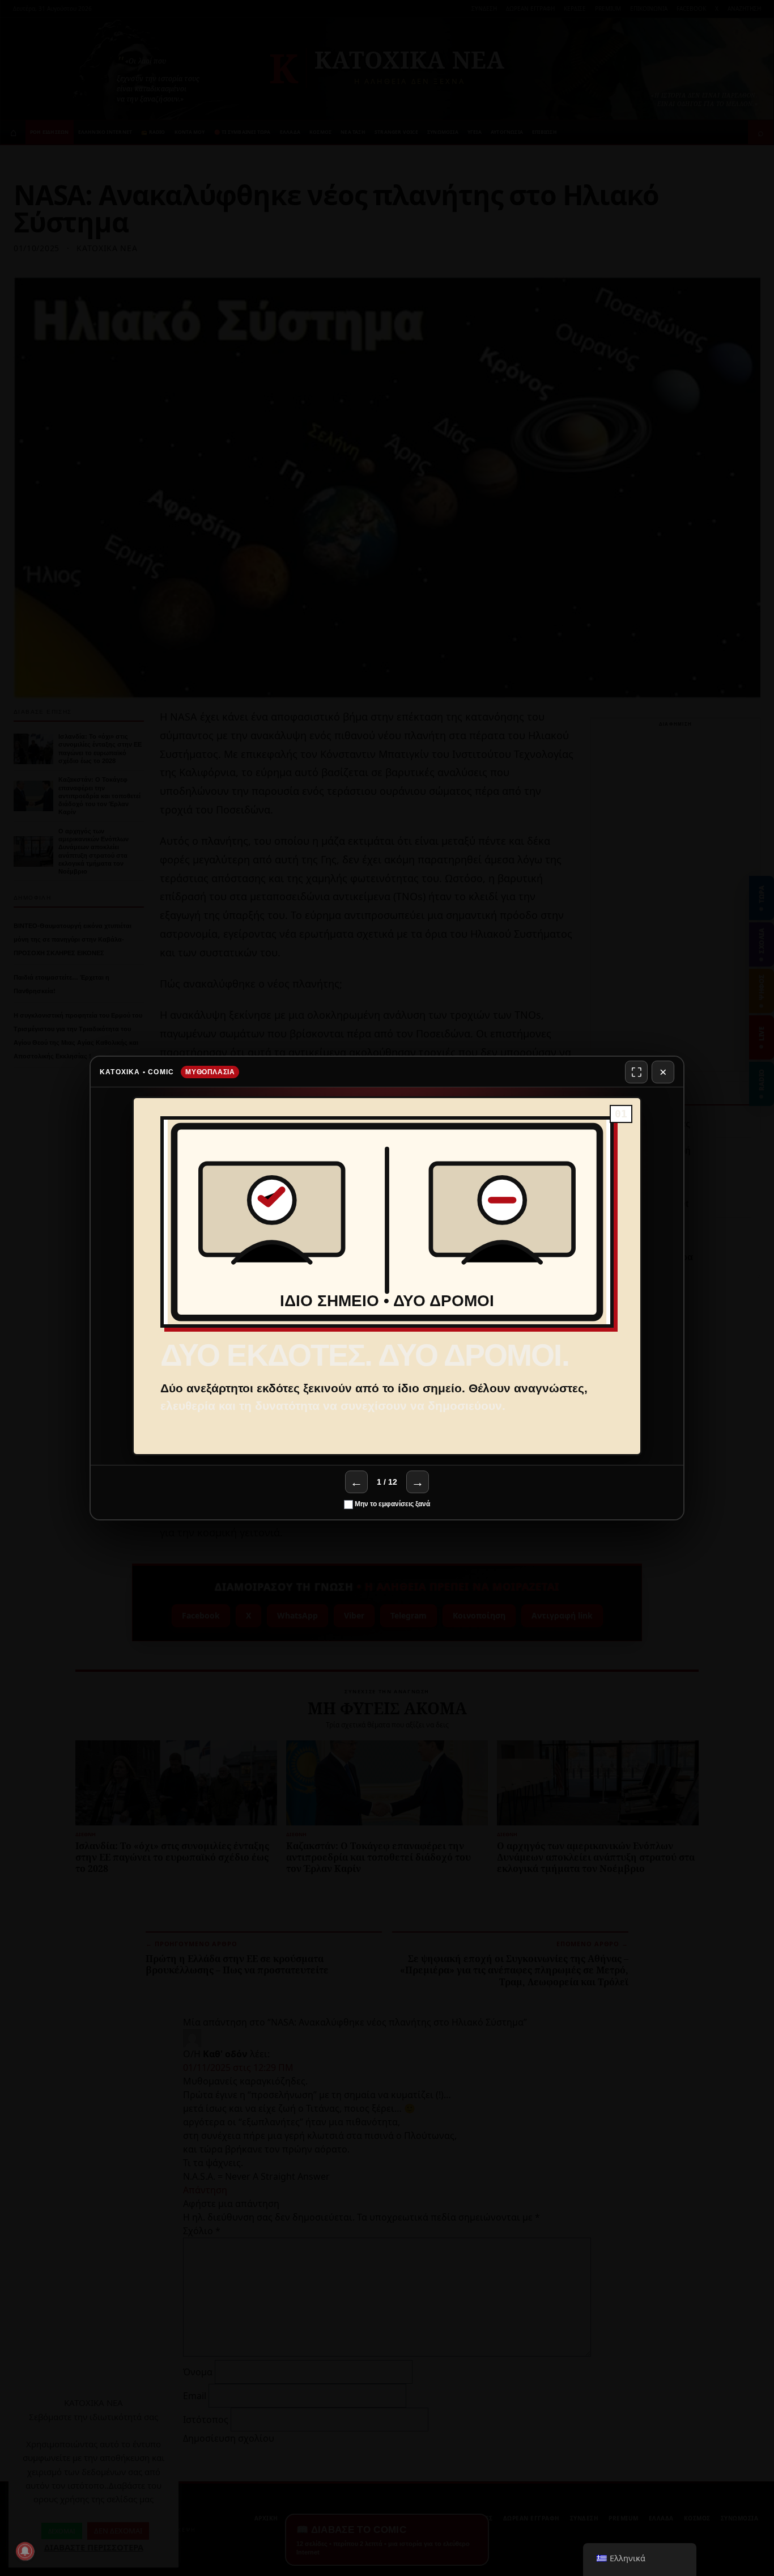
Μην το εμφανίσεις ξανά (392, 1504)
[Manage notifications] (25, 2551)
